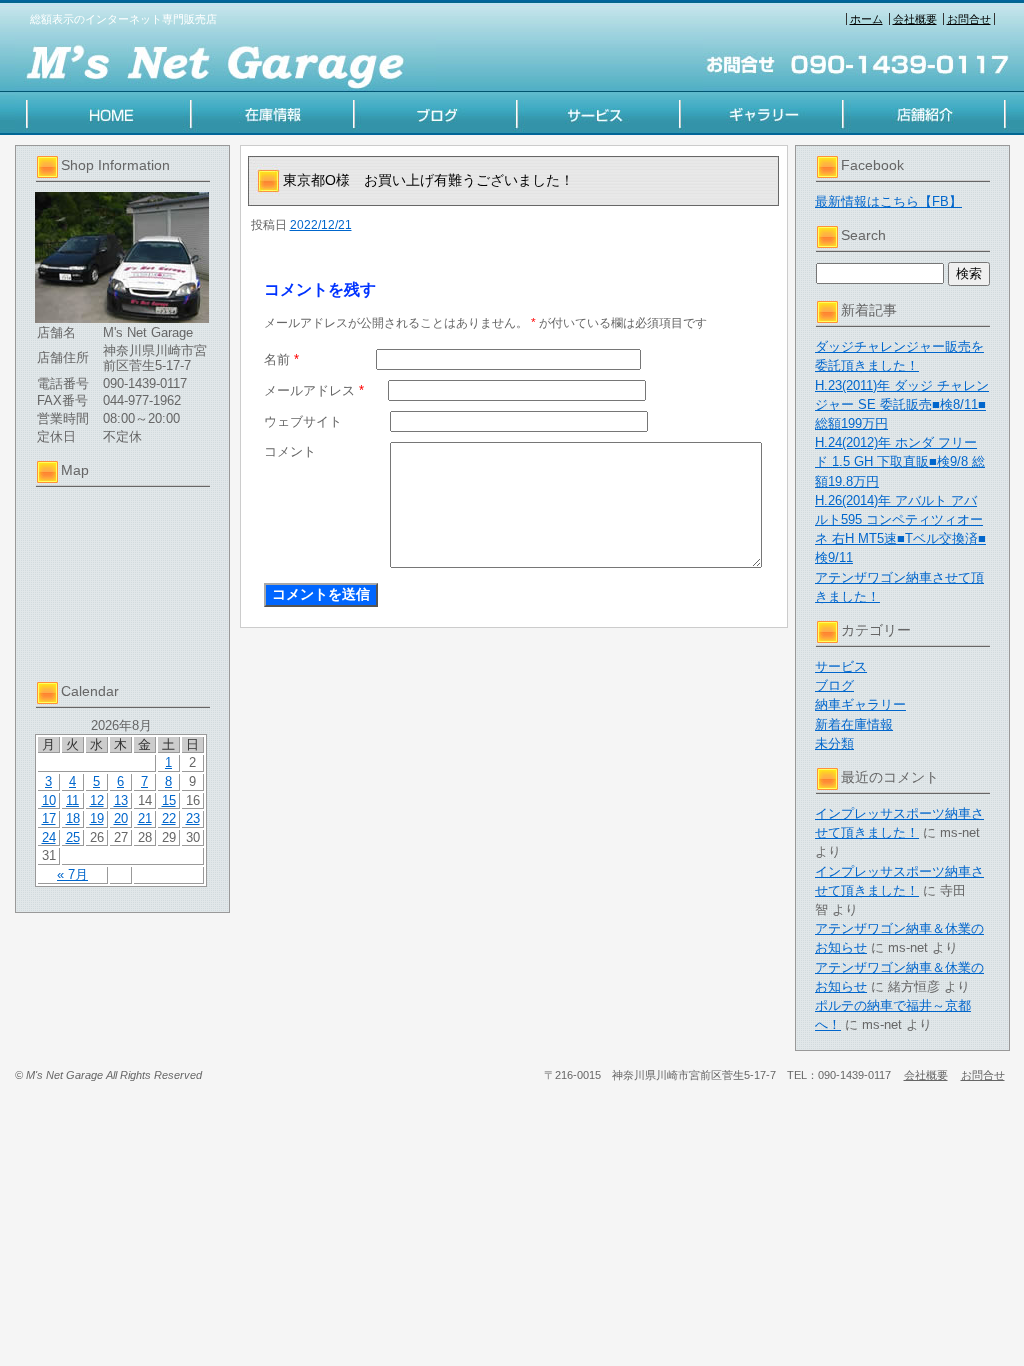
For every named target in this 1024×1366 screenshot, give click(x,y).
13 (121, 800)
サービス (841, 666)
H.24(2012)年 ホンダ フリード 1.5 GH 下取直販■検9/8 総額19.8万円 (900, 461)
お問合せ (969, 19)
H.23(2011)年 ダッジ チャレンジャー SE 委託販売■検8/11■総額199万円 (902, 404)
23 (193, 818)
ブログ (834, 685)
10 (49, 800)
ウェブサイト (303, 421)
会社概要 (915, 19)
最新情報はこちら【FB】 (888, 201)
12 (97, 800)
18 (73, 818)
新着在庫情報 (854, 724)
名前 (281, 359)
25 (73, 837)
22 (169, 818)
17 (49, 818)
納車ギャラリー (860, 704)
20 (121, 818)
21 (145, 818)
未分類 (834, 743)
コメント (290, 451)
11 (72, 800)
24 (49, 837)
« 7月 (72, 874)
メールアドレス (314, 390)
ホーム (866, 19)
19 (97, 818)
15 (169, 800)
